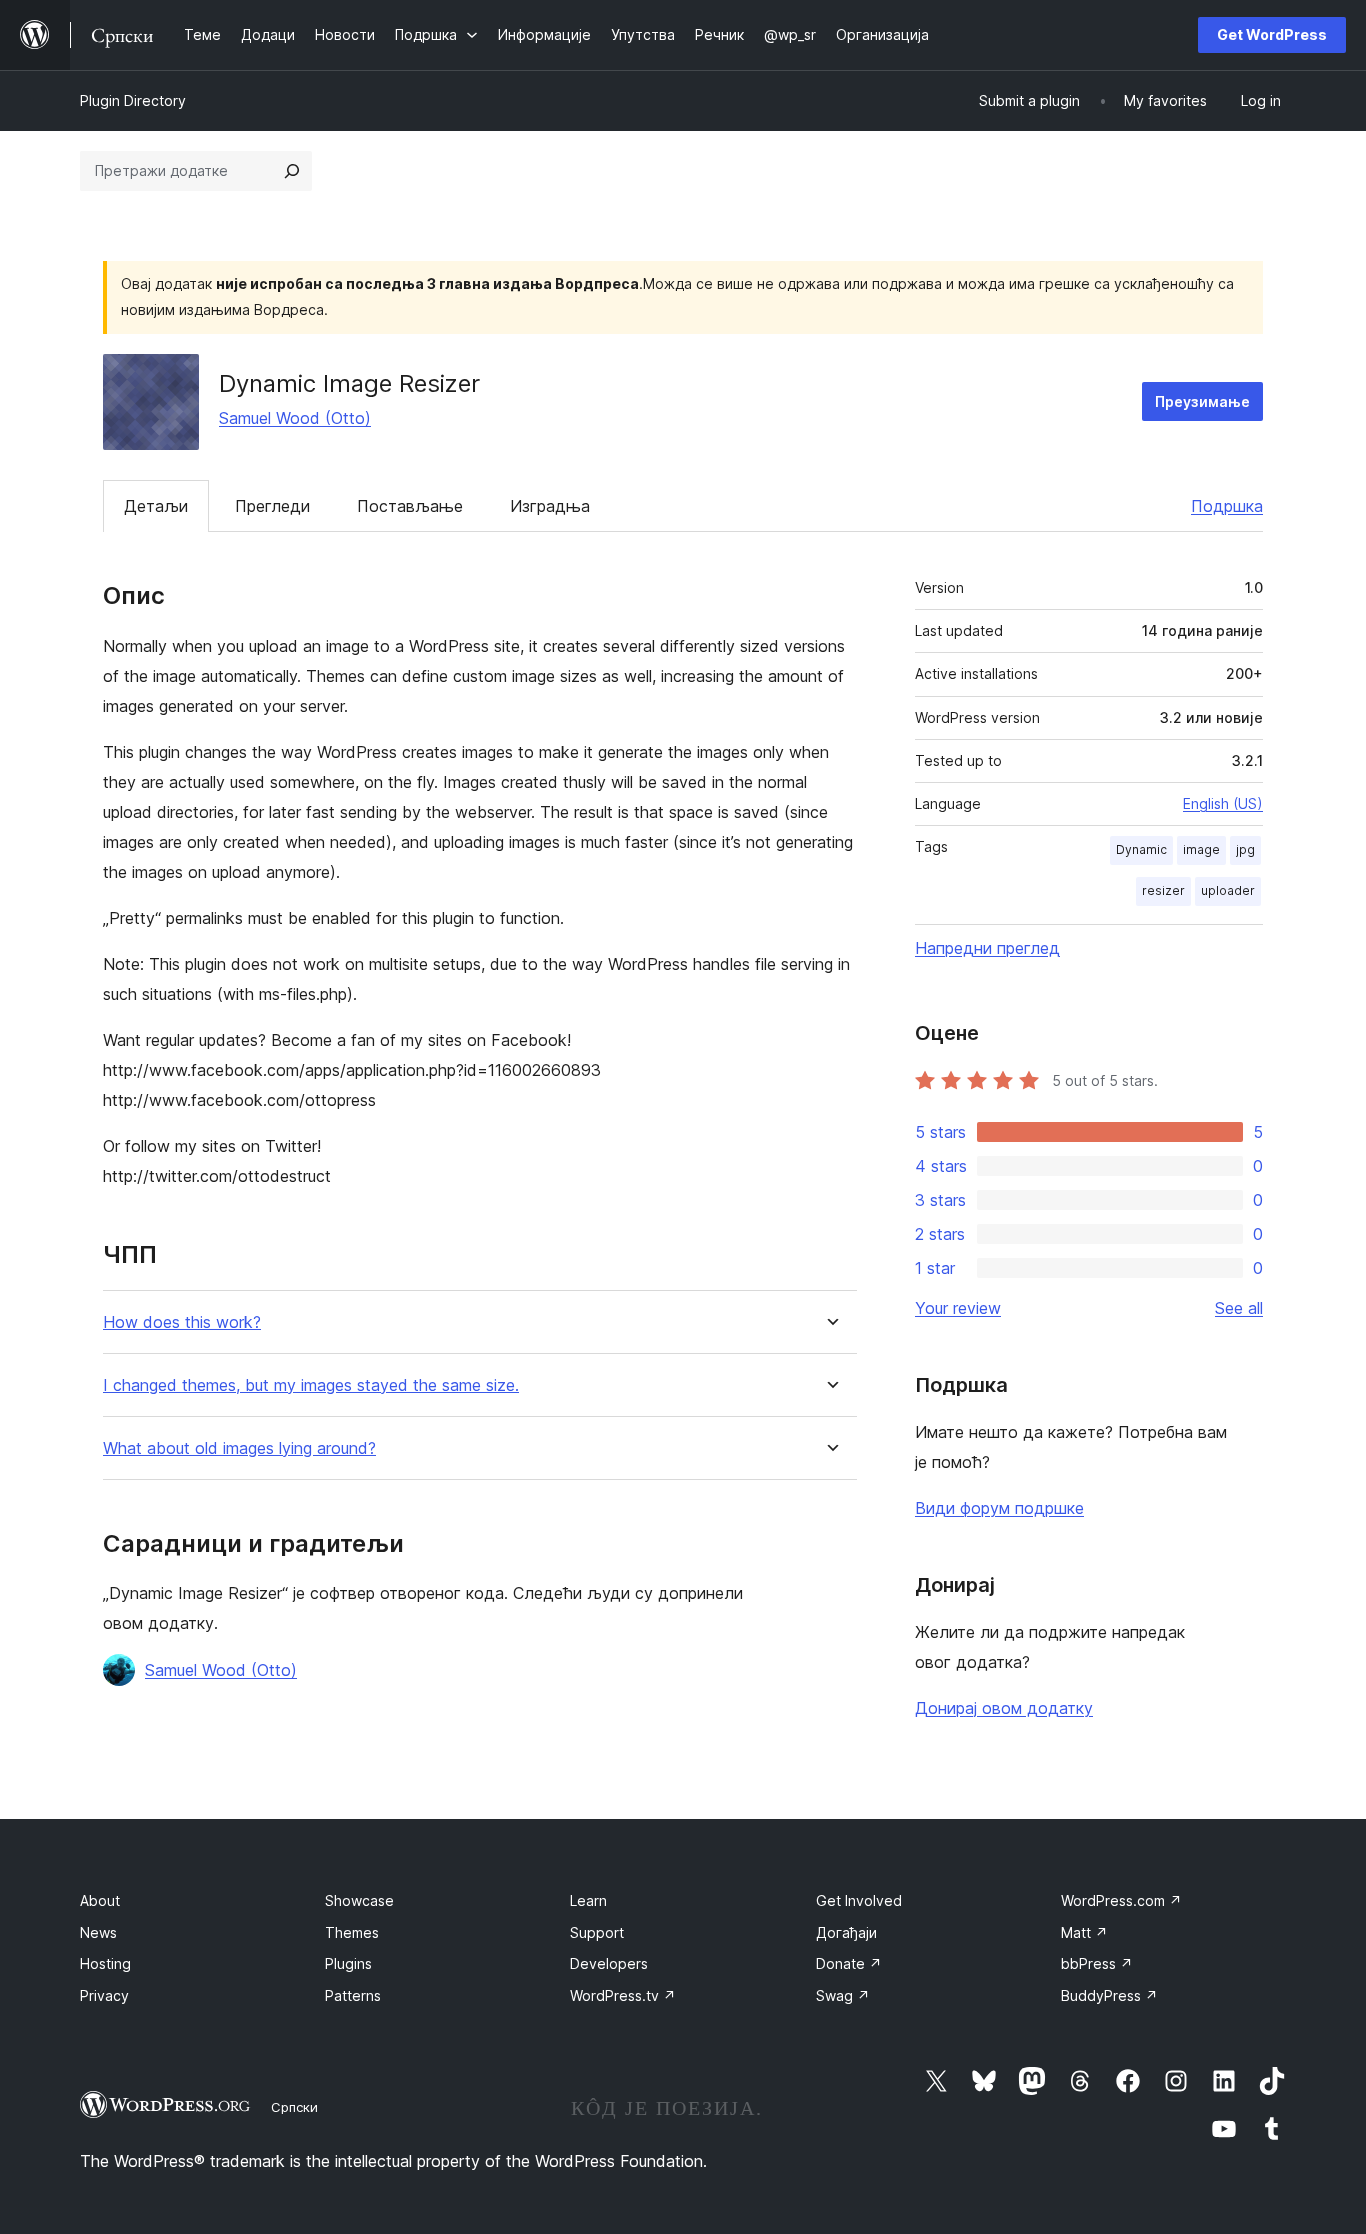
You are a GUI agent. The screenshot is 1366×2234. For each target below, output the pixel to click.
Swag (843, 1995)
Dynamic (1141, 849)
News (98, 1932)
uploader (1228, 890)
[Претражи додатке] (292, 171)
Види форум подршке (999, 1508)
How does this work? (182, 1322)
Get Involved (859, 1900)
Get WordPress (1272, 34)
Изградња (550, 506)
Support (597, 1932)
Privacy (104, 1995)
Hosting (105, 1963)
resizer (1163, 890)
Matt (1084, 1932)
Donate (849, 1963)
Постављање (410, 506)
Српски (294, 2107)
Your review (958, 1308)
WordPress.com (1121, 1900)
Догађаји (846, 1932)
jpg (1245, 849)
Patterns (353, 1995)
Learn (588, 1900)
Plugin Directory (133, 100)
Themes (352, 1932)
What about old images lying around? (239, 1448)
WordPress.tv (623, 1995)
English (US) (1223, 803)
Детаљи (156, 506)
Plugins (348, 1963)
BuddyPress (1109, 1995)
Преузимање (1202, 401)
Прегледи (272, 506)
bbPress (1097, 1963)
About (100, 1900)
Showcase (359, 1900)
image (1201, 849)
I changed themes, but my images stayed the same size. (311, 1385)
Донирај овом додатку (1004, 1708)
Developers (609, 1963)
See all (1239, 1308)
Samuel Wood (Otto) (295, 418)
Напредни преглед (987, 948)
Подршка (1227, 506)
